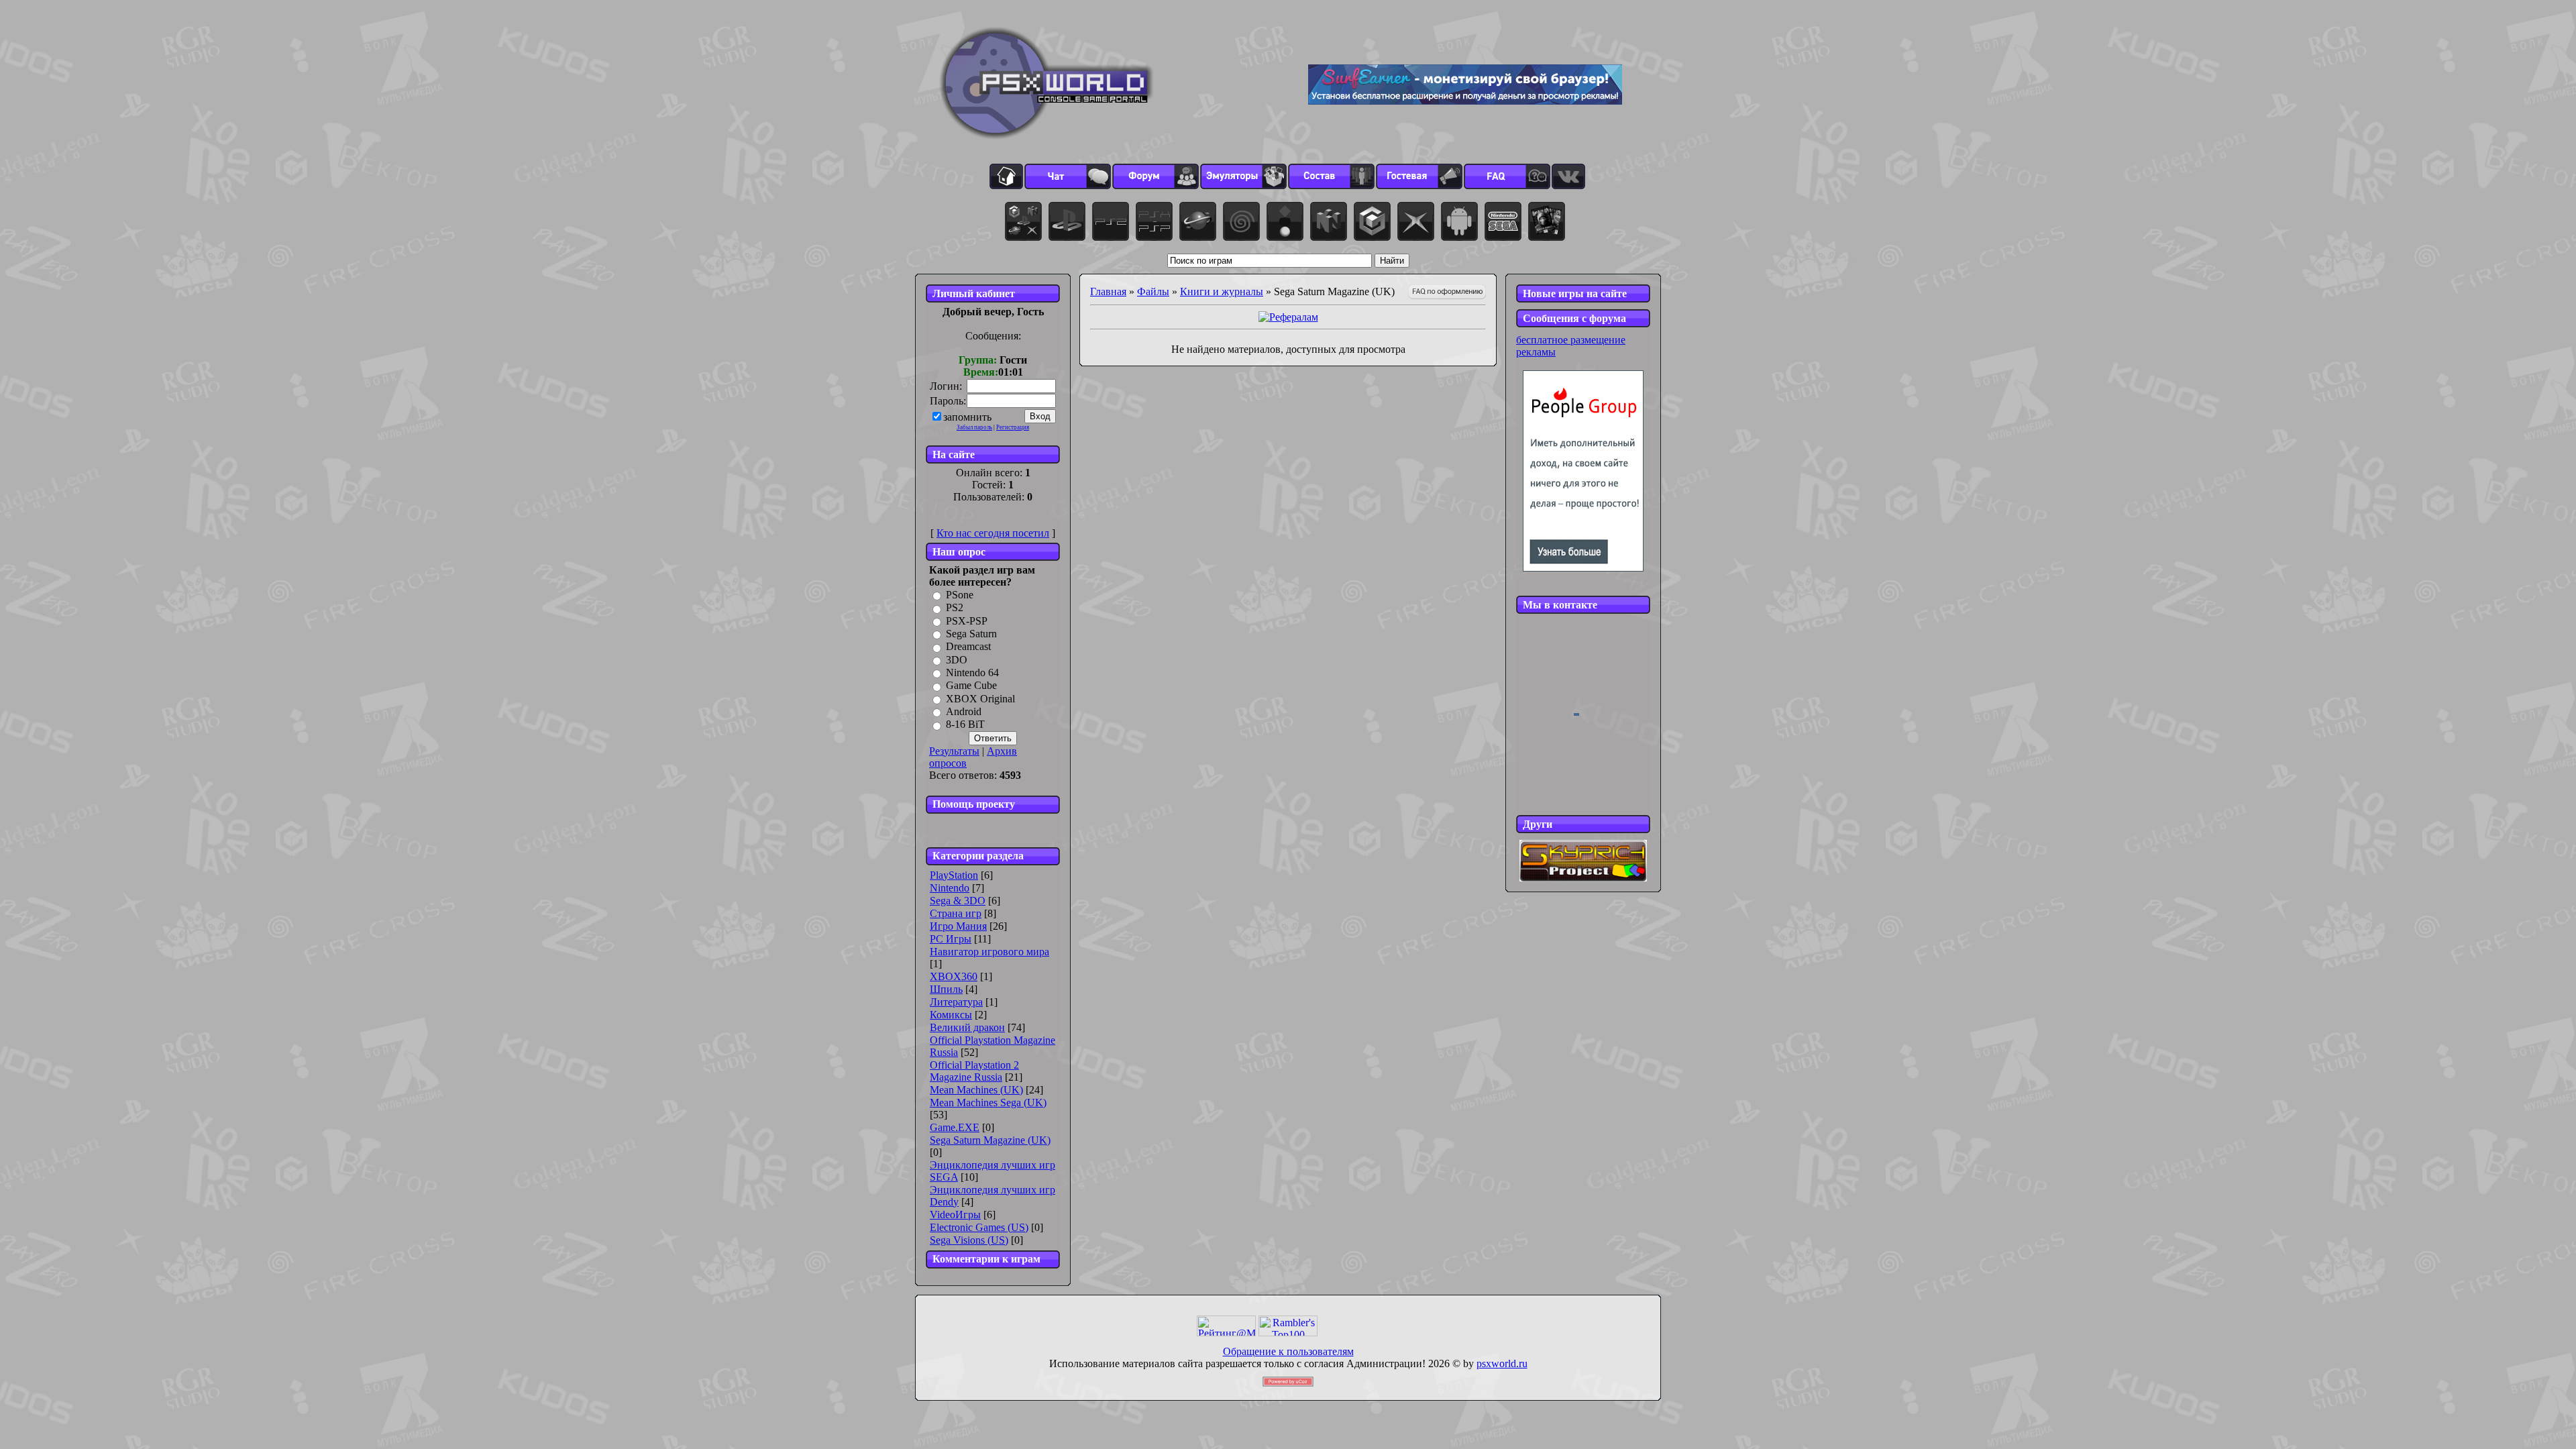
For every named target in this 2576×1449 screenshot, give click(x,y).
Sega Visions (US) (969, 1240)
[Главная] (1006, 176)
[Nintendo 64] (1329, 221)
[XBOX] (1416, 221)
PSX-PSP (967, 621)
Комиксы (951, 1015)
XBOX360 (954, 976)
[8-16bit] (1503, 221)
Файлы (1153, 291)
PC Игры (951, 939)
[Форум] (1156, 176)
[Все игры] (1023, 221)
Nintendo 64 (972, 673)
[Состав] (1331, 176)
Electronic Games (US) (979, 1227)
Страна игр (956, 913)
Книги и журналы (1222, 291)
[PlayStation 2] (1111, 221)
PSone (960, 595)
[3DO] (1285, 221)
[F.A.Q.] (1507, 176)
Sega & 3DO (958, 901)
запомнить (967, 417)
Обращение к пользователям (1288, 1351)
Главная (1108, 291)
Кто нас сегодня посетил (993, 533)
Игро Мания (958, 926)
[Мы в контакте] (1568, 176)
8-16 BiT (965, 725)
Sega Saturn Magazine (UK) (990, 1140)
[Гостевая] (1419, 176)
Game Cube (971, 686)
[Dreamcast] (1241, 221)
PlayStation (954, 875)
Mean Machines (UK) (976, 1090)
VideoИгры (955, 1215)
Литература (956, 1002)
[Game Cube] (1372, 221)
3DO (957, 660)
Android (964, 711)
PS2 (955, 608)
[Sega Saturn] (1198, 221)
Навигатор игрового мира (989, 952)
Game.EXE (955, 1127)
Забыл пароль (974, 427)
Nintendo (950, 888)
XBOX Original (980, 699)
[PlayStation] (1067, 221)
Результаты (954, 751)
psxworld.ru (1502, 1363)
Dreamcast (968, 647)
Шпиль (946, 989)
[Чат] (1068, 176)
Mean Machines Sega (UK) (988, 1103)
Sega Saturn (971, 634)
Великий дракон (967, 1027)
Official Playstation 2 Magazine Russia (974, 1071)
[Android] (1459, 221)
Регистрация (1013, 427)
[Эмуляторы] (1243, 176)
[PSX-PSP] (1154, 221)
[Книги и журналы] (1547, 221)
